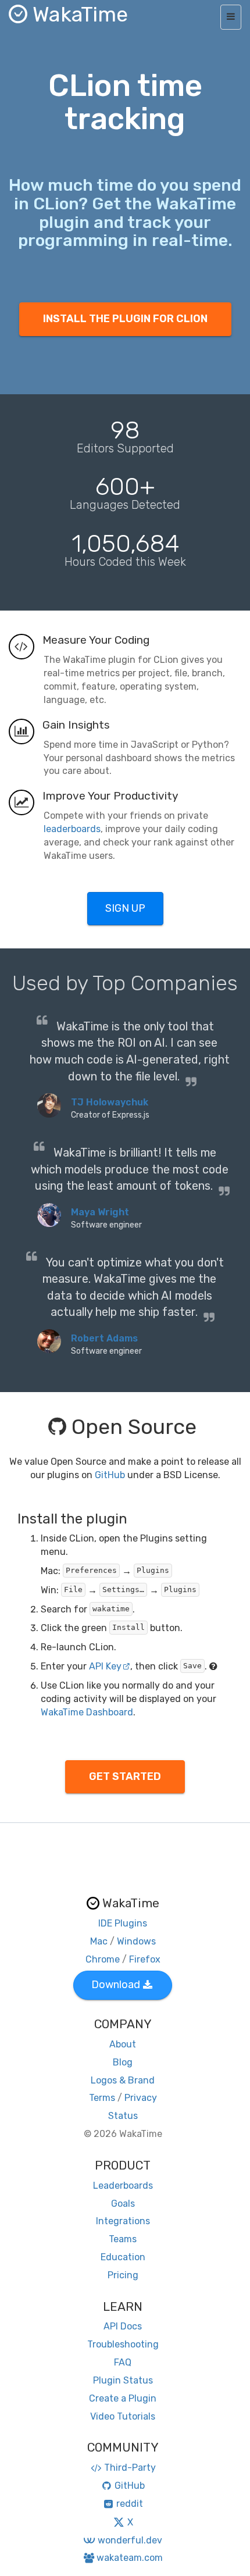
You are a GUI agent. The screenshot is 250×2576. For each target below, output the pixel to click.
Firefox (145, 1959)
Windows (136, 1941)
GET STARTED (125, 1776)
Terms (102, 2098)
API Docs (123, 2326)
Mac (99, 1941)
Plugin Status (123, 2380)
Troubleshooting (123, 2344)
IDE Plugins (123, 1923)
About (123, 2044)
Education (123, 2257)
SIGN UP (125, 908)
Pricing (123, 2275)
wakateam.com (130, 2558)
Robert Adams (104, 1338)
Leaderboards (123, 2186)
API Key (105, 1666)
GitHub (110, 1475)
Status (123, 2116)
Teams (123, 2239)
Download (116, 1985)
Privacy (141, 2098)
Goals (123, 2204)
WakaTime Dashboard (87, 1712)
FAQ (123, 2362)
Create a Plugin (123, 2398)
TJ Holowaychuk (110, 1102)
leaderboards (72, 829)
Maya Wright (100, 1212)
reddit (130, 2504)
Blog (123, 2062)
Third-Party (130, 2468)
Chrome (103, 1959)
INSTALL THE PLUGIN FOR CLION (125, 319)
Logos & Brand (123, 2080)
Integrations (123, 2221)
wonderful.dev (130, 2540)
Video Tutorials (123, 2416)
